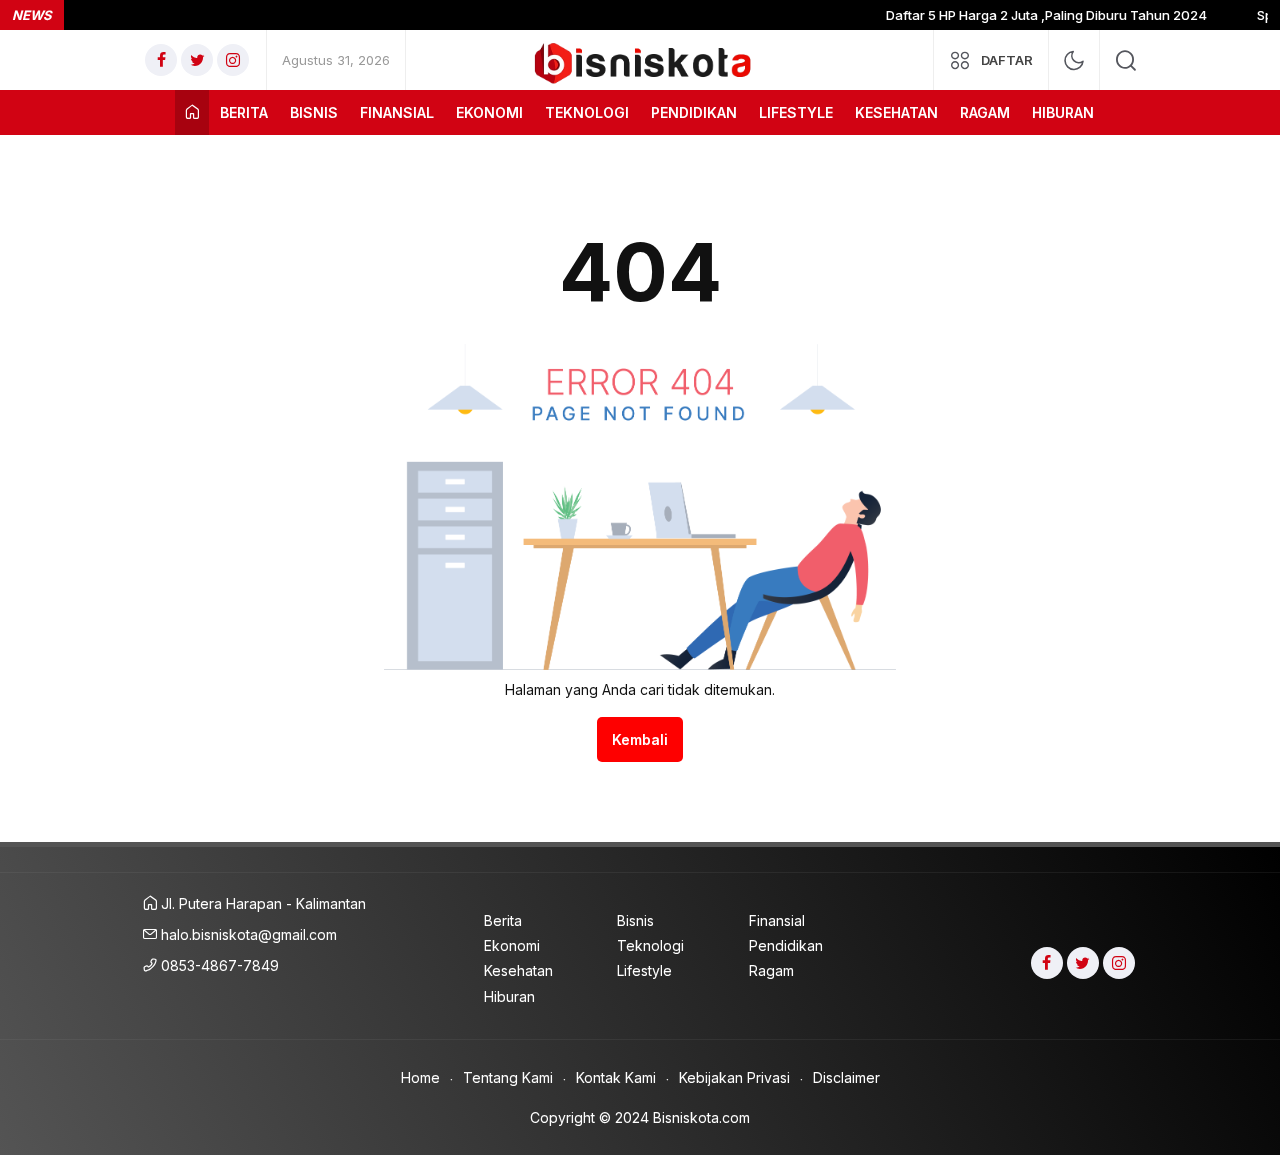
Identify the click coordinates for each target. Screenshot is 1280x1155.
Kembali (640, 739)
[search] (1126, 60)
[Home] (192, 112)
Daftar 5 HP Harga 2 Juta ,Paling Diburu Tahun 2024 (1033, 15)
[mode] (1074, 60)
